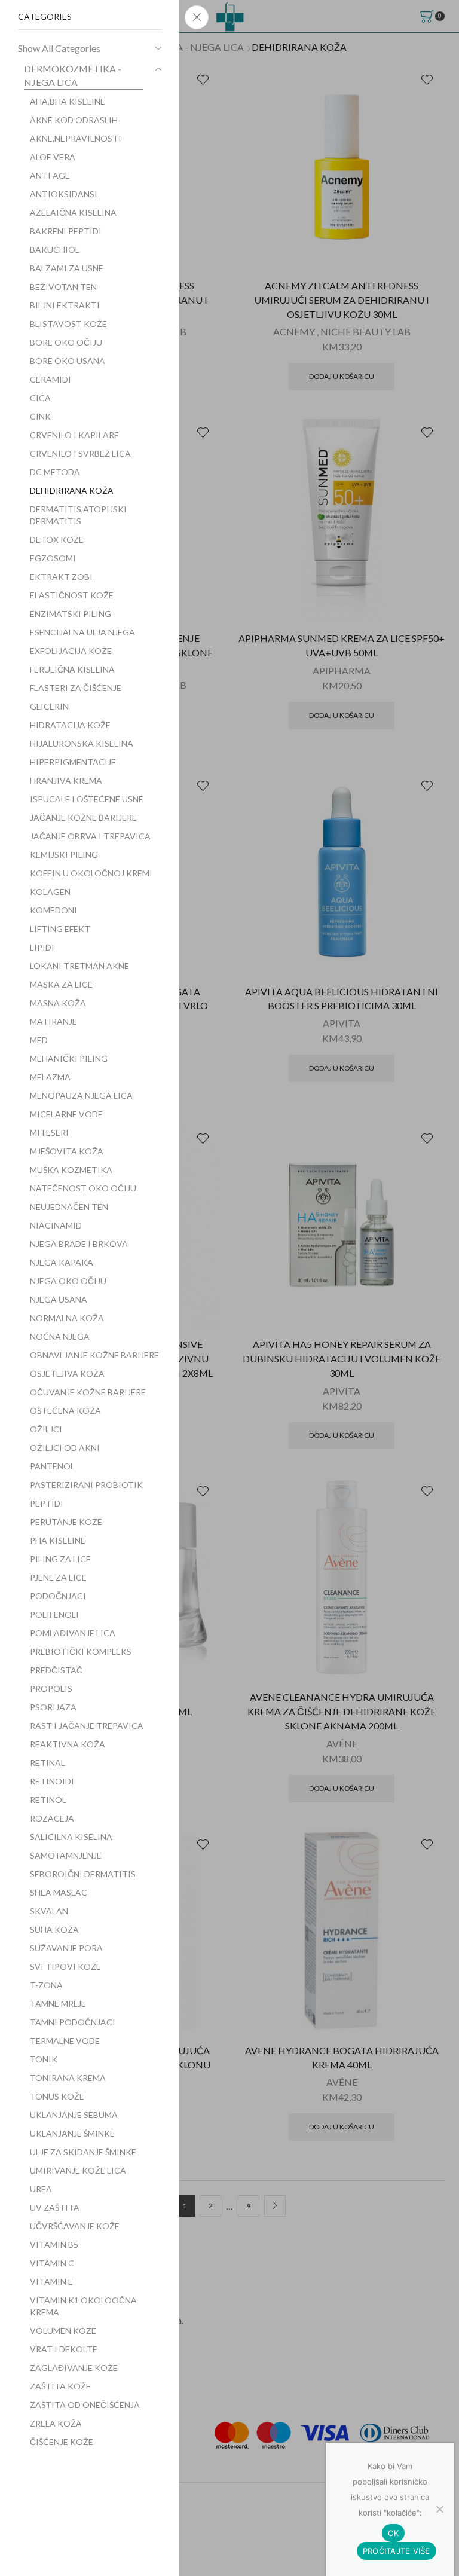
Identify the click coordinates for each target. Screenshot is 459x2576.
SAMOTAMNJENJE (66, 1855)
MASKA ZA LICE (61, 984)
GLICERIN (49, 706)
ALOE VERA (53, 157)
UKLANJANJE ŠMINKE (72, 2133)
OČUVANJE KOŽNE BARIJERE (88, 1392)
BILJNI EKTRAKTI (65, 305)
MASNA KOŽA (58, 1003)
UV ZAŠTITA (55, 2207)
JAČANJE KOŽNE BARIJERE (83, 818)
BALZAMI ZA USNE (67, 268)
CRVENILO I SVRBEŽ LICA (80, 453)
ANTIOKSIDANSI (64, 194)
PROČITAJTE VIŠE (397, 2551)
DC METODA (55, 472)
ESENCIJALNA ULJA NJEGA (82, 632)
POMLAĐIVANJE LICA (73, 1633)
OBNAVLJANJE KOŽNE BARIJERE (94, 1355)
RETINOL (48, 1800)
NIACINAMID (56, 1225)
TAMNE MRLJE (58, 2004)
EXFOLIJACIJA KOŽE (71, 651)
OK (394, 2533)
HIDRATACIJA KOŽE (70, 725)
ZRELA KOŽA (56, 2423)
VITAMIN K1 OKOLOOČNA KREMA (83, 2306)
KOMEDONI (53, 910)
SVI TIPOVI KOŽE (65, 1967)
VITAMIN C (52, 2263)
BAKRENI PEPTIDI (66, 231)
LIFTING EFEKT (60, 929)
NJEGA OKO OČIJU (68, 1281)
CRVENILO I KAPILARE (74, 435)
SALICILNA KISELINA (71, 1837)
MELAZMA (50, 1077)
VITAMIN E (51, 2282)
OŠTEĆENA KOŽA (65, 1411)
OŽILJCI (46, 1429)
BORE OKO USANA (68, 361)
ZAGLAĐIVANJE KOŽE (74, 2368)
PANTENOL (52, 1466)
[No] (439, 2509)
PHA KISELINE (58, 1540)
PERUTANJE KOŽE (66, 1522)
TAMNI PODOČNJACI (73, 2022)
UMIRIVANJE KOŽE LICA (78, 2170)
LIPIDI (42, 947)
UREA (41, 2189)
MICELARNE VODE (66, 1114)
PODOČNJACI (58, 1596)
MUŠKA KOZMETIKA (71, 1170)
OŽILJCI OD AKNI (65, 1448)
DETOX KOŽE (57, 540)
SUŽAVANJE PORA (66, 1948)
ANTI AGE (50, 175)
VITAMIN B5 (54, 2245)
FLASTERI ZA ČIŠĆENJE (76, 688)
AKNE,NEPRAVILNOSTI (76, 138)
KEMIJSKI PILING (64, 855)
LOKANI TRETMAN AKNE (79, 966)
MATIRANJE (53, 1021)
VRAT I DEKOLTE (64, 2349)
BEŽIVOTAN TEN (63, 287)
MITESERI (49, 1133)
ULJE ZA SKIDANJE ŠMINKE (83, 2152)
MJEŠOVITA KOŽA (67, 1151)
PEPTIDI (47, 1503)
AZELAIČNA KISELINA (73, 213)
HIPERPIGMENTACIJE (73, 762)
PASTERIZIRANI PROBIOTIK (86, 1485)
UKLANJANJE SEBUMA (74, 2115)
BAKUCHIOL (55, 250)
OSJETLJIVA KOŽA (67, 1373)
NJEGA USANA (59, 1299)
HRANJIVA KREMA (66, 780)
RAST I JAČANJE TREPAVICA (87, 1726)
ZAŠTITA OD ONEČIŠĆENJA (85, 2405)
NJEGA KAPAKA (62, 1262)
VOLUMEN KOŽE (63, 2331)
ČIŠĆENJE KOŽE (62, 2442)
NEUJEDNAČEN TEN (69, 1207)
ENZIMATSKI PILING (71, 614)
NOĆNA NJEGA (60, 1336)
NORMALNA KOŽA (67, 1318)
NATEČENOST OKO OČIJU (83, 1188)
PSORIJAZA (53, 1707)
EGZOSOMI (53, 558)
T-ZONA (46, 1985)
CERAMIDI (51, 379)
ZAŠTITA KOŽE (60, 2386)
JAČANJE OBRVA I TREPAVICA (90, 836)
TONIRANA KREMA (68, 2078)
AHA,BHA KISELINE (68, 101)
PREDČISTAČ (56, 1670)
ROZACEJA (52, 1818)
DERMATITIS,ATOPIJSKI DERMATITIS (78, 515)
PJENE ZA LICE (58, 1577)
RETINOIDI (52, 1781)
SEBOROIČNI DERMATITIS (83, 1874)
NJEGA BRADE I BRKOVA (79, 1244)
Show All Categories (59, 48)
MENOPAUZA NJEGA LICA (81, 1096)
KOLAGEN (50, 892)
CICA (40, 398)
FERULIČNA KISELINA (72, 669)
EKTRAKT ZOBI (61, 577)
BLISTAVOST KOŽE (68, 324)
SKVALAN (49, 1911)
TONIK (44, 2059)
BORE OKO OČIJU (66, 342)
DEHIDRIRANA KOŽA (72, 491)
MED (39, 1040)
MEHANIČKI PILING (69, 1058)
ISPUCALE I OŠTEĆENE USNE (87, 799)
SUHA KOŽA (54, 1929)
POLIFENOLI (54, 1614)
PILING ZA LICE (60, 1559)
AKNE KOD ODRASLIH (74, 120)
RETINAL (48, 1763)
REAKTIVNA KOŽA (68, 1744)
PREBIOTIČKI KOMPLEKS (81, 1651)
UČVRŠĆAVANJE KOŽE (75, 2226)
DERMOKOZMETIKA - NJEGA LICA (73, 75)
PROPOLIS (51, 1689)
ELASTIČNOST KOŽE (72, 595)
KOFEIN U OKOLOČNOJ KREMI (91, 873)
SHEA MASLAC (59, 1892)
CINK (40, 416)
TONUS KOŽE (57, 2096)
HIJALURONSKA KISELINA (82, 743)
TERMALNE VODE (65, 2041)
